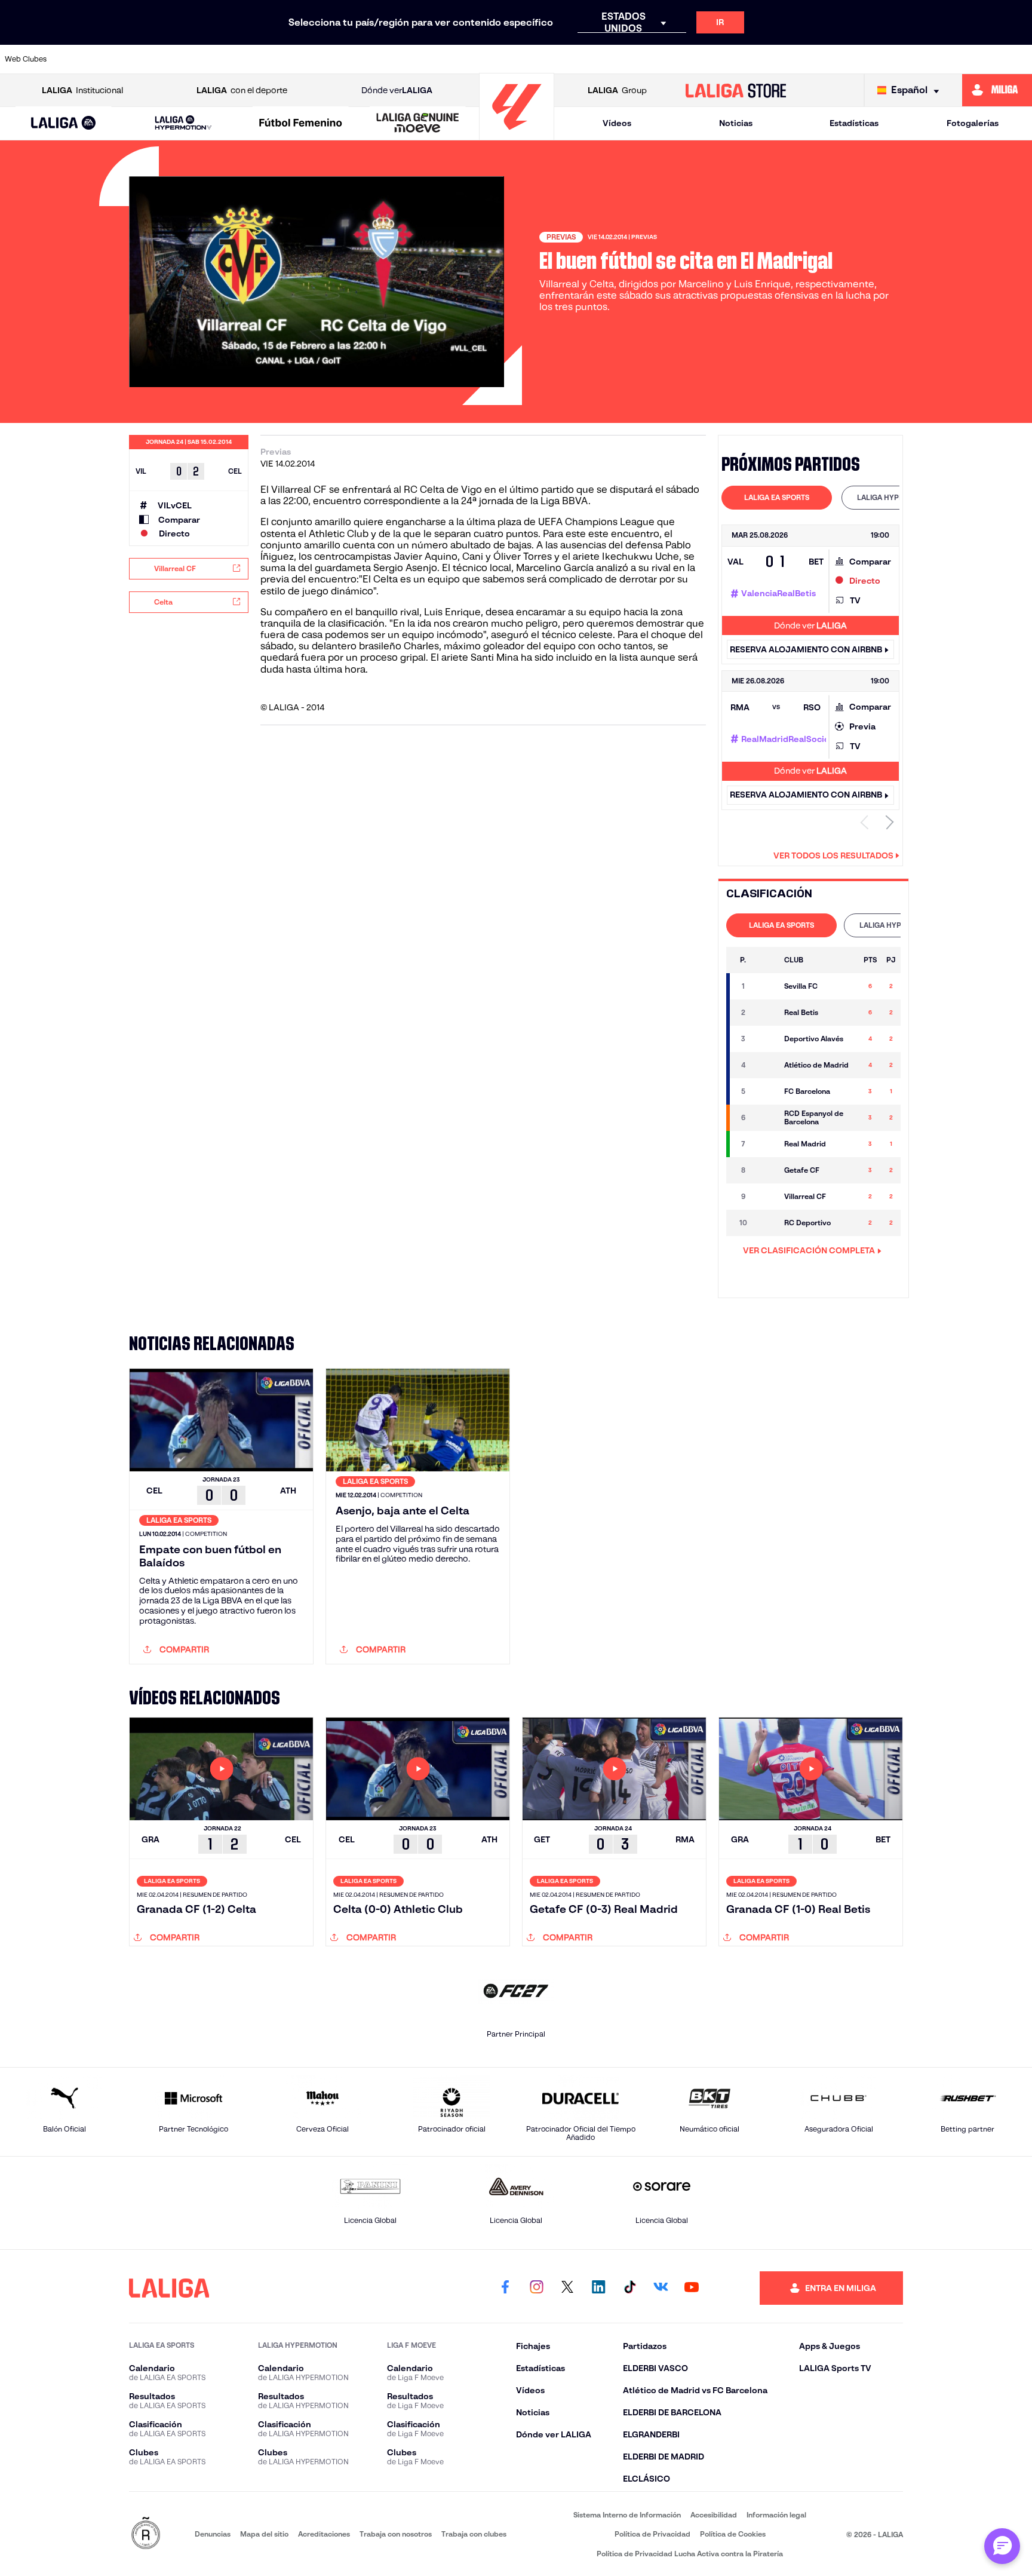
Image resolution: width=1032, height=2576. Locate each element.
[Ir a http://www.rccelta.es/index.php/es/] (234, 59)
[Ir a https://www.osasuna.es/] (185, 59)
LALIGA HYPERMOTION (897, 497)
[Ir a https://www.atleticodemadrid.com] (136, 59)
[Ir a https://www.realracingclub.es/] (577, 59)
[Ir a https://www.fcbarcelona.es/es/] (381, 59)
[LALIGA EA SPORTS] (64, 124)
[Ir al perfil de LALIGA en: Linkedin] (598, 2288)
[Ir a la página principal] (517, 135)
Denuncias (213, 2534)
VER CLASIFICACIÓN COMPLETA (809, 1250)
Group (617, 90)
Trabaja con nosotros (396, 2534)
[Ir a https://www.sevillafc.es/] (920, 59)
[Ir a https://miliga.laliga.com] (997, 90)
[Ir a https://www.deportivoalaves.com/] (283, 59)
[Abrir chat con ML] (1002, 2546)
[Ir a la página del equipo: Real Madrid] (766, 1144)
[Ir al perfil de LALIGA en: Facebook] (505, 2288)
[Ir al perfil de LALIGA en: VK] (661, 2288)
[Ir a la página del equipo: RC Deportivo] (766, 1223)
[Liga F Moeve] (301, 124)
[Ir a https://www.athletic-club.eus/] (87, 59)
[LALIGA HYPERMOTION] (183, 123)
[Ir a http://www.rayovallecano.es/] (626, 59)
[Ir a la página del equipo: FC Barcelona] (766, 1091)
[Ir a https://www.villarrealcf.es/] (1018, 59)
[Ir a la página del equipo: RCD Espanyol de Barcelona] (766, 1118)
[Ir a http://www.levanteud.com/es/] (479, 59)
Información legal (776, 2515)
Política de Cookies (733, 2534)
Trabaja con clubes (474, 2534)
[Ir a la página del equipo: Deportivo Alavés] (766, 1039)
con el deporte (242, 90)
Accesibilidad (714, 2515)
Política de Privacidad (652, 2534)
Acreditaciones (324, 2534)
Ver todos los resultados (833, 855)
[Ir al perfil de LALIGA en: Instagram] (536, 2288)
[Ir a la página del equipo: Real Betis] (766, 1013)
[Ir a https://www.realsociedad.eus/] (871, 59)
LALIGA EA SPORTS (777, 497)
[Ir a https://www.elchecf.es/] (332, 59)
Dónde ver (397, 90)
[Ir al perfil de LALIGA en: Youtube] (692, 2288)
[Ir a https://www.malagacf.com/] (528, 59)
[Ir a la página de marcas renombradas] (146, 2534)
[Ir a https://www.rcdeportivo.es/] (675, 59)
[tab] (777, 498)
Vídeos (617, 123)
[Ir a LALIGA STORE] (736, 90)
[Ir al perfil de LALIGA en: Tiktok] (629, 2288)
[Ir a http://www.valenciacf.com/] (969, 59)
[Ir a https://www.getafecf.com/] (430, 59)
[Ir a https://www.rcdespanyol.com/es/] (724, 59)
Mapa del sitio (264, 2534)
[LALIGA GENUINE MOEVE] (418, 124)
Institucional (82, 90)
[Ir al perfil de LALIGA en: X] (567, 2288)
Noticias (736, 123)
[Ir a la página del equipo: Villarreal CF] (766, 1197)
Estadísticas (854, 123)
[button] (64, 123)
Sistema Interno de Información (627, 2515)
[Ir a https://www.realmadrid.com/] (822, 59)
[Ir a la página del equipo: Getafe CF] (766, 1170)
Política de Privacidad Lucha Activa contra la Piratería (690, 2554)
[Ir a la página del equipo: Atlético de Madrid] (766, 1065)
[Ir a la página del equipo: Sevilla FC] (766, 986)
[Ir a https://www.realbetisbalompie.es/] (773, 59)
